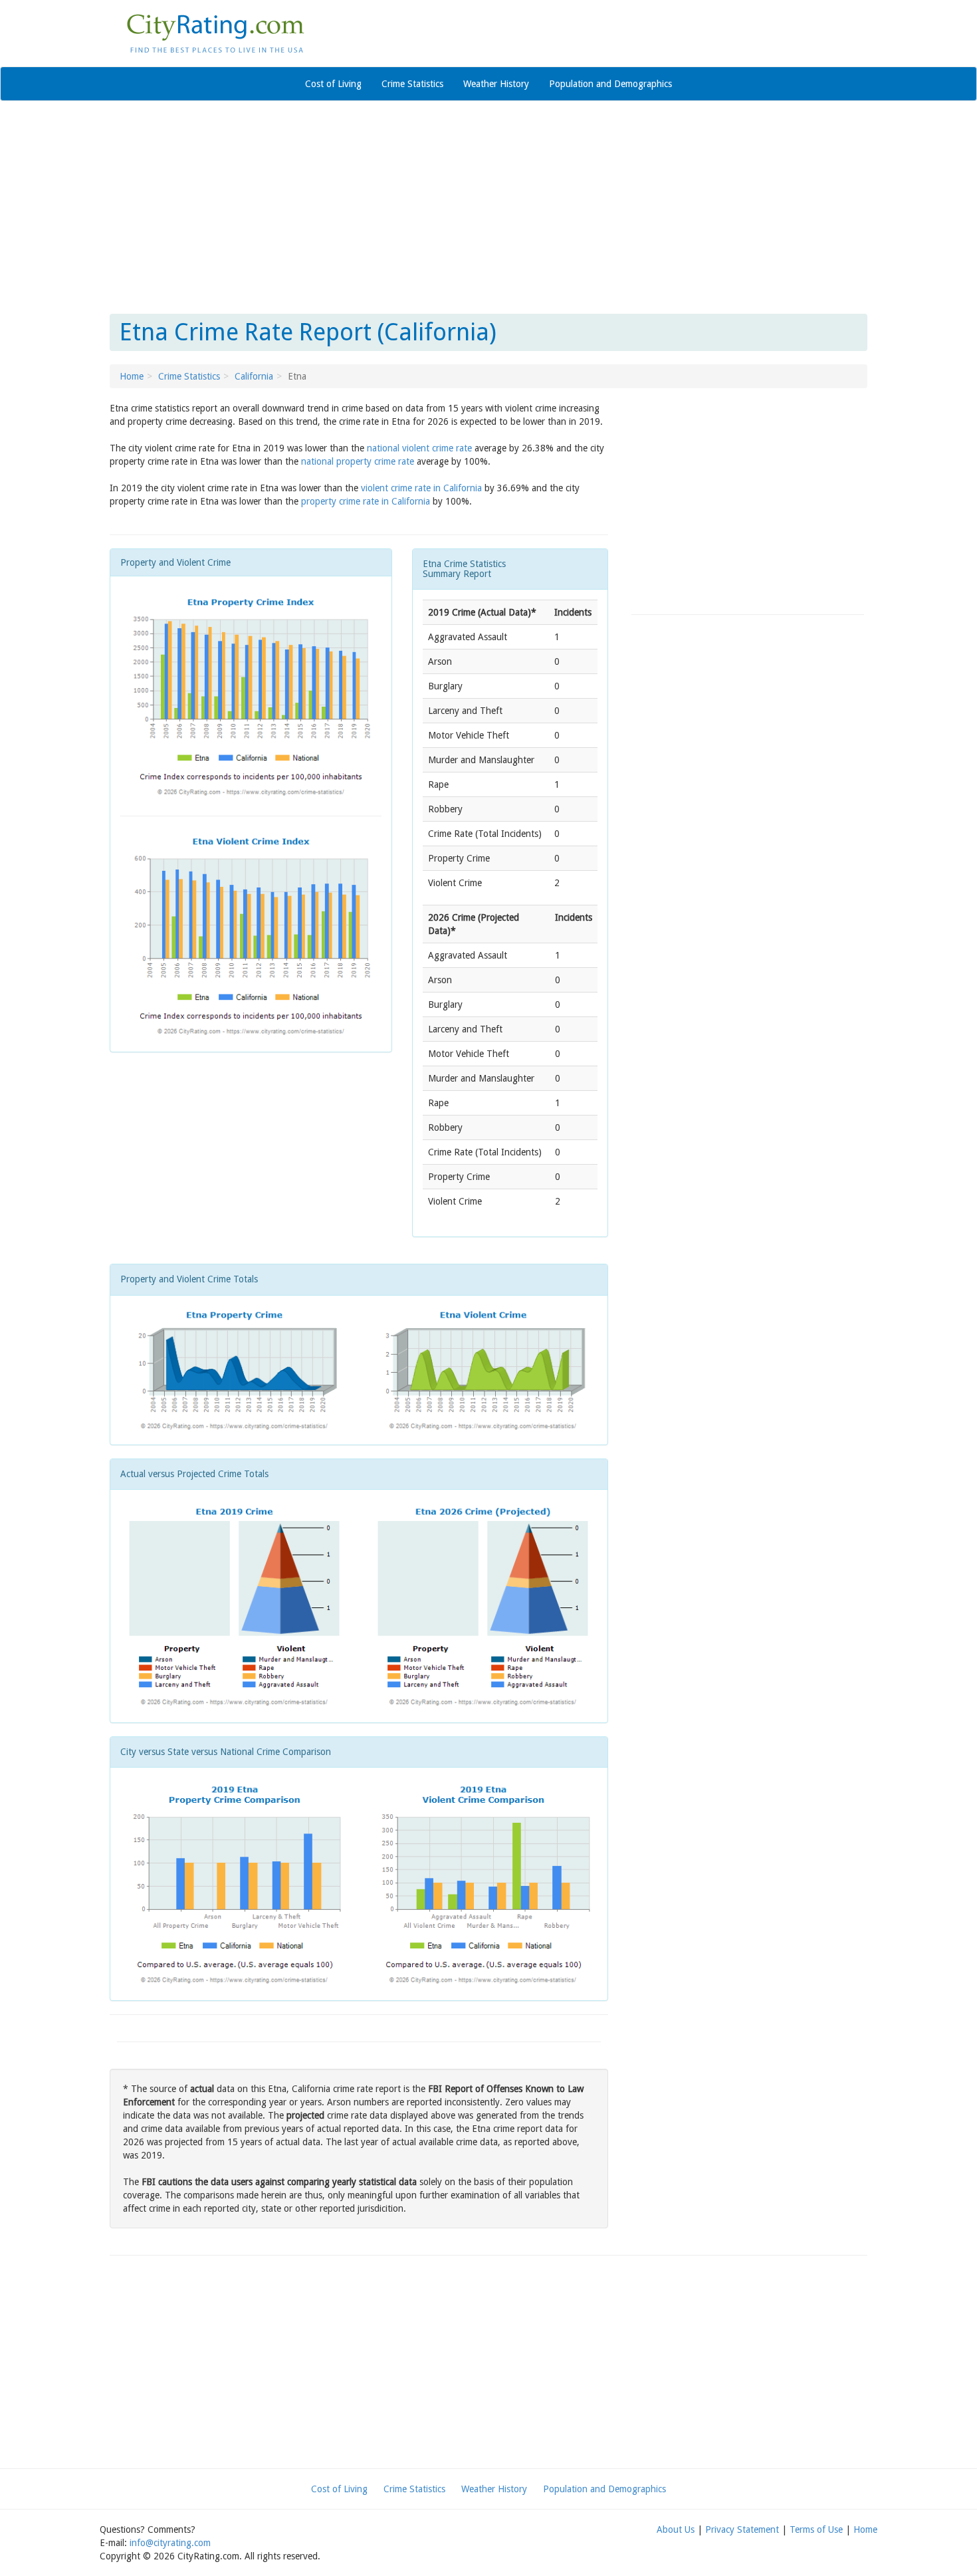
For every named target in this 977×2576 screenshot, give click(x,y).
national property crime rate (358, 461)
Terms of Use (816, 2529)
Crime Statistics (412, 84)
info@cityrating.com (170, 2543)
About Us (676, 2529)
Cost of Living (333, 84)
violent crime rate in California (421, 488)
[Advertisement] (489, 207)
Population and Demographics (610, 84)
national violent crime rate (419, 448)
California (254, 376)
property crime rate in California (366, 501)
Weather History (496, 84)
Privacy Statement (742, 2529)
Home (132, 376)
